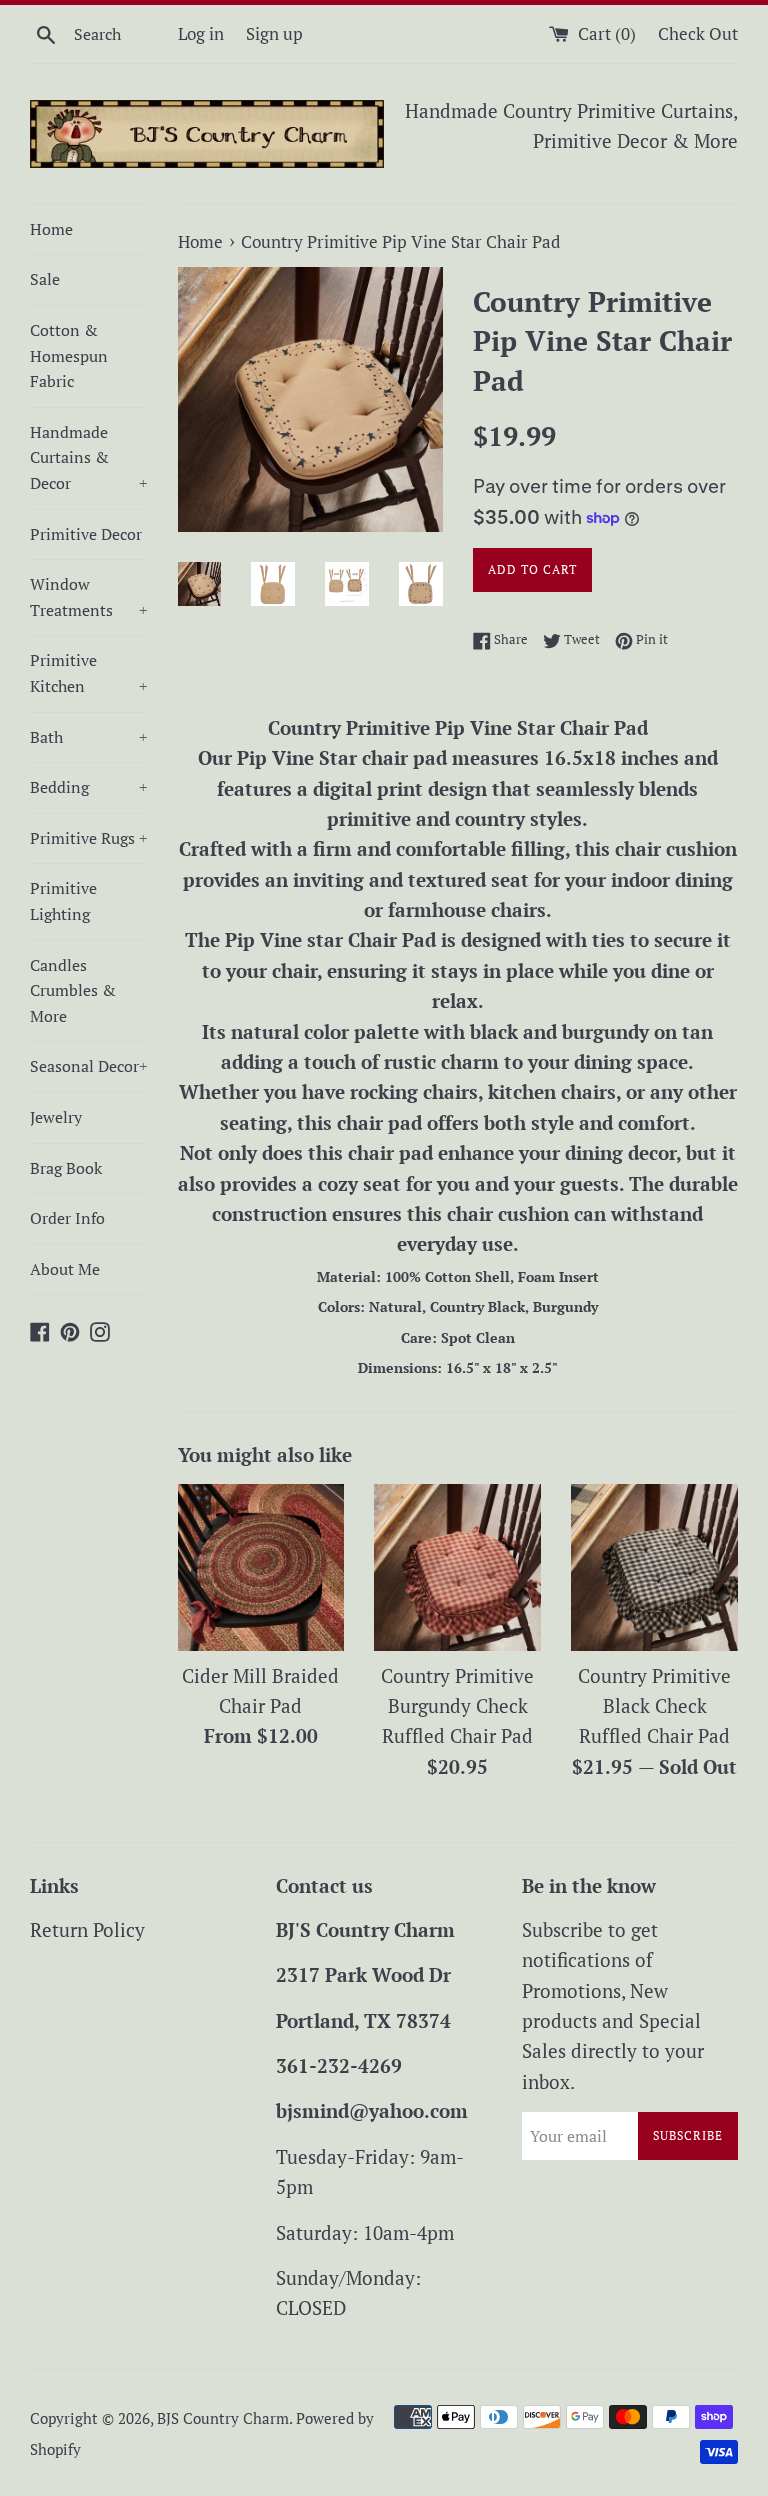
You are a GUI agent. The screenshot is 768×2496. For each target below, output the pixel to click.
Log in (201, 33)
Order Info (67, 1218)
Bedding (89, 787)
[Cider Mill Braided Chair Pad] (261, 1567)
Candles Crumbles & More (73, 990)
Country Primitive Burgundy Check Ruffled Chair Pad (457, 1706)
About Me (65, 1269)
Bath (89, 737)
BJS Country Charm (223, 2418)
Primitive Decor (86, 534)
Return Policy (87, 1929)
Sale (45, 279)
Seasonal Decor (89, 1066)
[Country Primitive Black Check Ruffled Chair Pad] (654, 1567)
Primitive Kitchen (89, 673)
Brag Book (66, 1168)
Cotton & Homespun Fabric (69, 355)
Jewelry (56, 1117)
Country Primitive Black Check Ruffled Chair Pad (654, 1706)
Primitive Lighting (63, 901)
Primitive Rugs (89, 838)
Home (51, 229)
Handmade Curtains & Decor (89, 457)
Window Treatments (89, 597)
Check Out (698, 33)
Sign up (274, 33)
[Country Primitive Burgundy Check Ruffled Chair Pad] (457, 1567)
